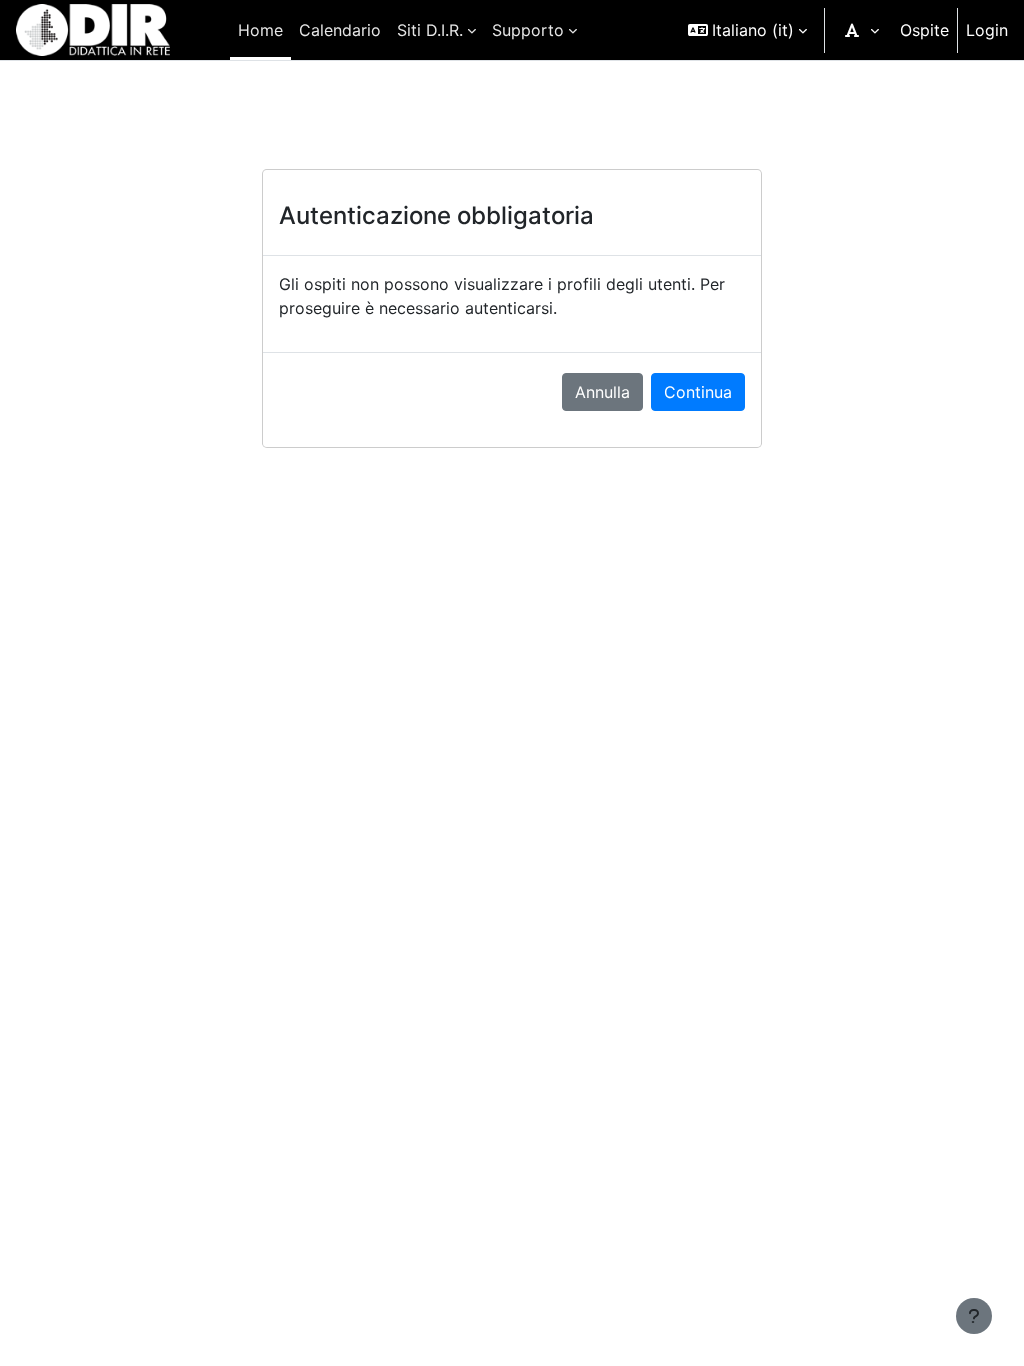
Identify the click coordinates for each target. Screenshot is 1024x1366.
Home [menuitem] (260, 30)
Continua (698, 392)
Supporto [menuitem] (528, 30)
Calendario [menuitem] (340, 30)
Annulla (602, 392)
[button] (747, 30)
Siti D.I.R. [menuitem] (430, 30)
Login (987, 30)
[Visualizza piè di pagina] (974, 1316)
